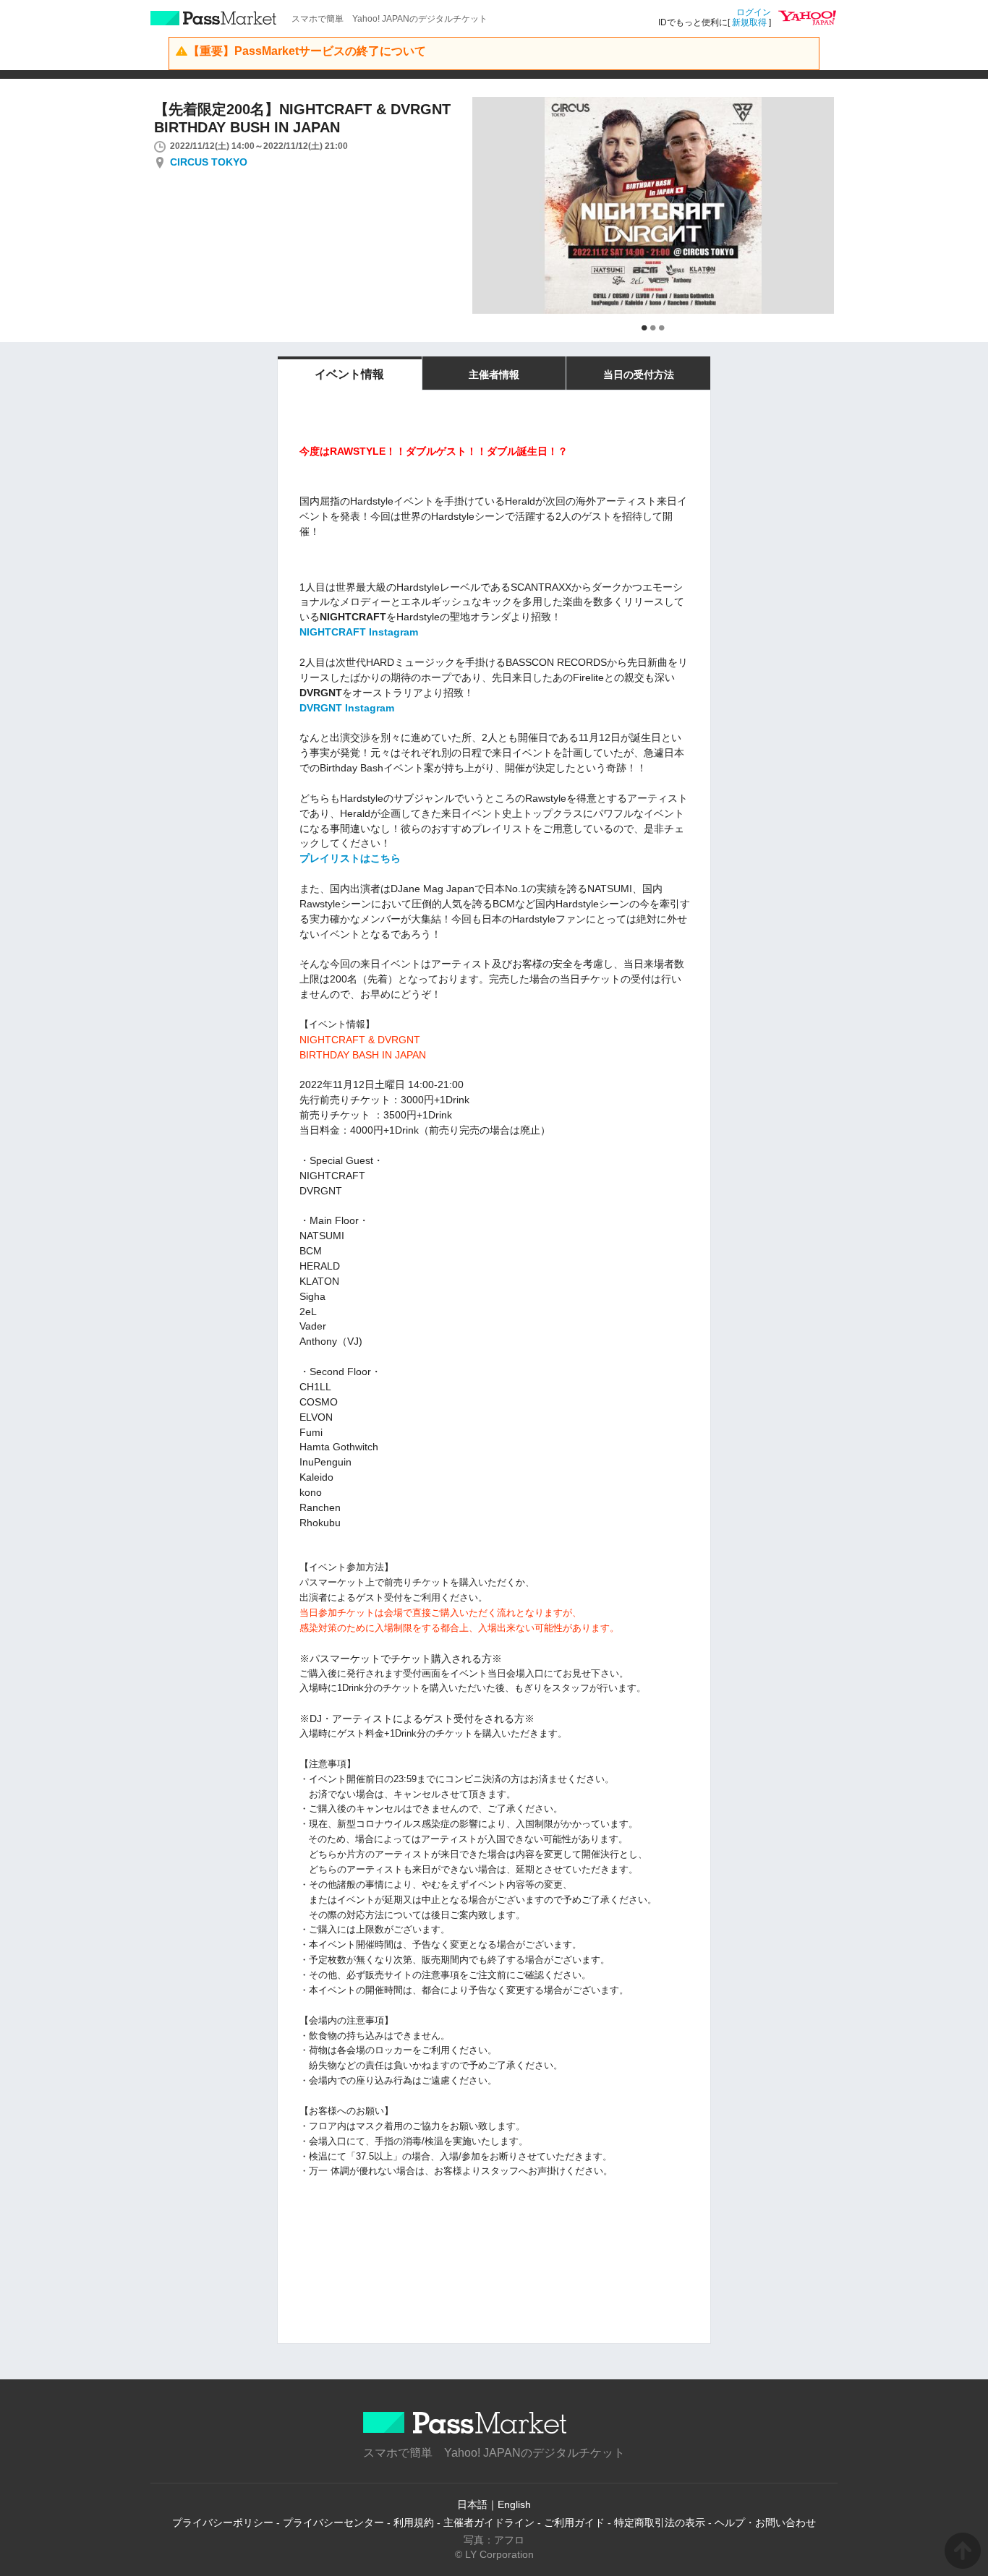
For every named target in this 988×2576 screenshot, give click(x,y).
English (514, 2504)
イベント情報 (349, 374)
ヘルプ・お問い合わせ (765, 2522)
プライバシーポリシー (223, 2522)
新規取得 (749, 22)
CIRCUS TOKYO (209, 162)
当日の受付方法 (639, 375)
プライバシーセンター (333, 2522)
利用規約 (414, 2522)
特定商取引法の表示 (660, 2522)
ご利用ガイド (574, 2522)
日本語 (472, 2504)
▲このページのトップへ (963, 2551)
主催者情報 (494, 375)
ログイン (754, 12)
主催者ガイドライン (489, 2522)
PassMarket (214, 18)
